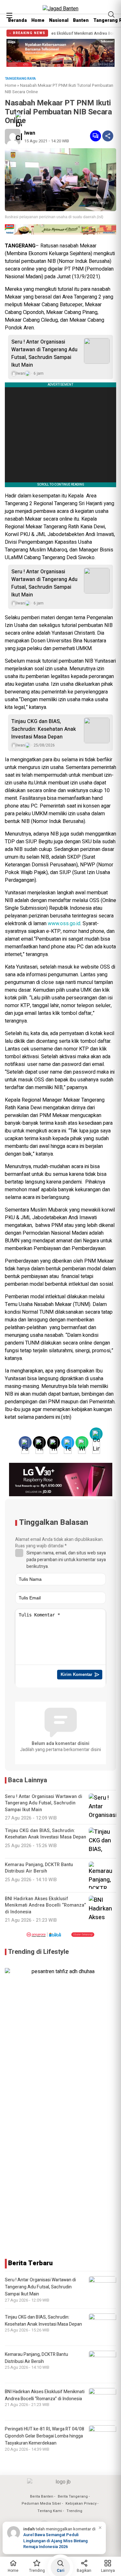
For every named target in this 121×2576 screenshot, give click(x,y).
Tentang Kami (50, 2511)
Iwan (30, 133)
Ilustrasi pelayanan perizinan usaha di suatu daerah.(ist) (54, 217)
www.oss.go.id (64, 924)
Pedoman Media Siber (41, 2504)
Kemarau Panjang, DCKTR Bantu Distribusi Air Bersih (36, 2358)
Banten (81, 20)
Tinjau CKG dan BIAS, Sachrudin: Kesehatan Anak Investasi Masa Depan (44, 729)
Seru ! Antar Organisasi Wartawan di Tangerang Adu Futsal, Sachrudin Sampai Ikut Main (44, 353)
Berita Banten (42, 2496)
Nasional (59, 20)
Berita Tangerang (73, 2496)
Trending (74, 2511)
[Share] (108, 136)
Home (38, 20)
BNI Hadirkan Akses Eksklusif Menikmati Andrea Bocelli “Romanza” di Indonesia (45, 2395)
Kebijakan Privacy (81, 2504)
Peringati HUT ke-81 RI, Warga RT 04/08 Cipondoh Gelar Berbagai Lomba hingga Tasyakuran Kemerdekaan (45, 2436)
